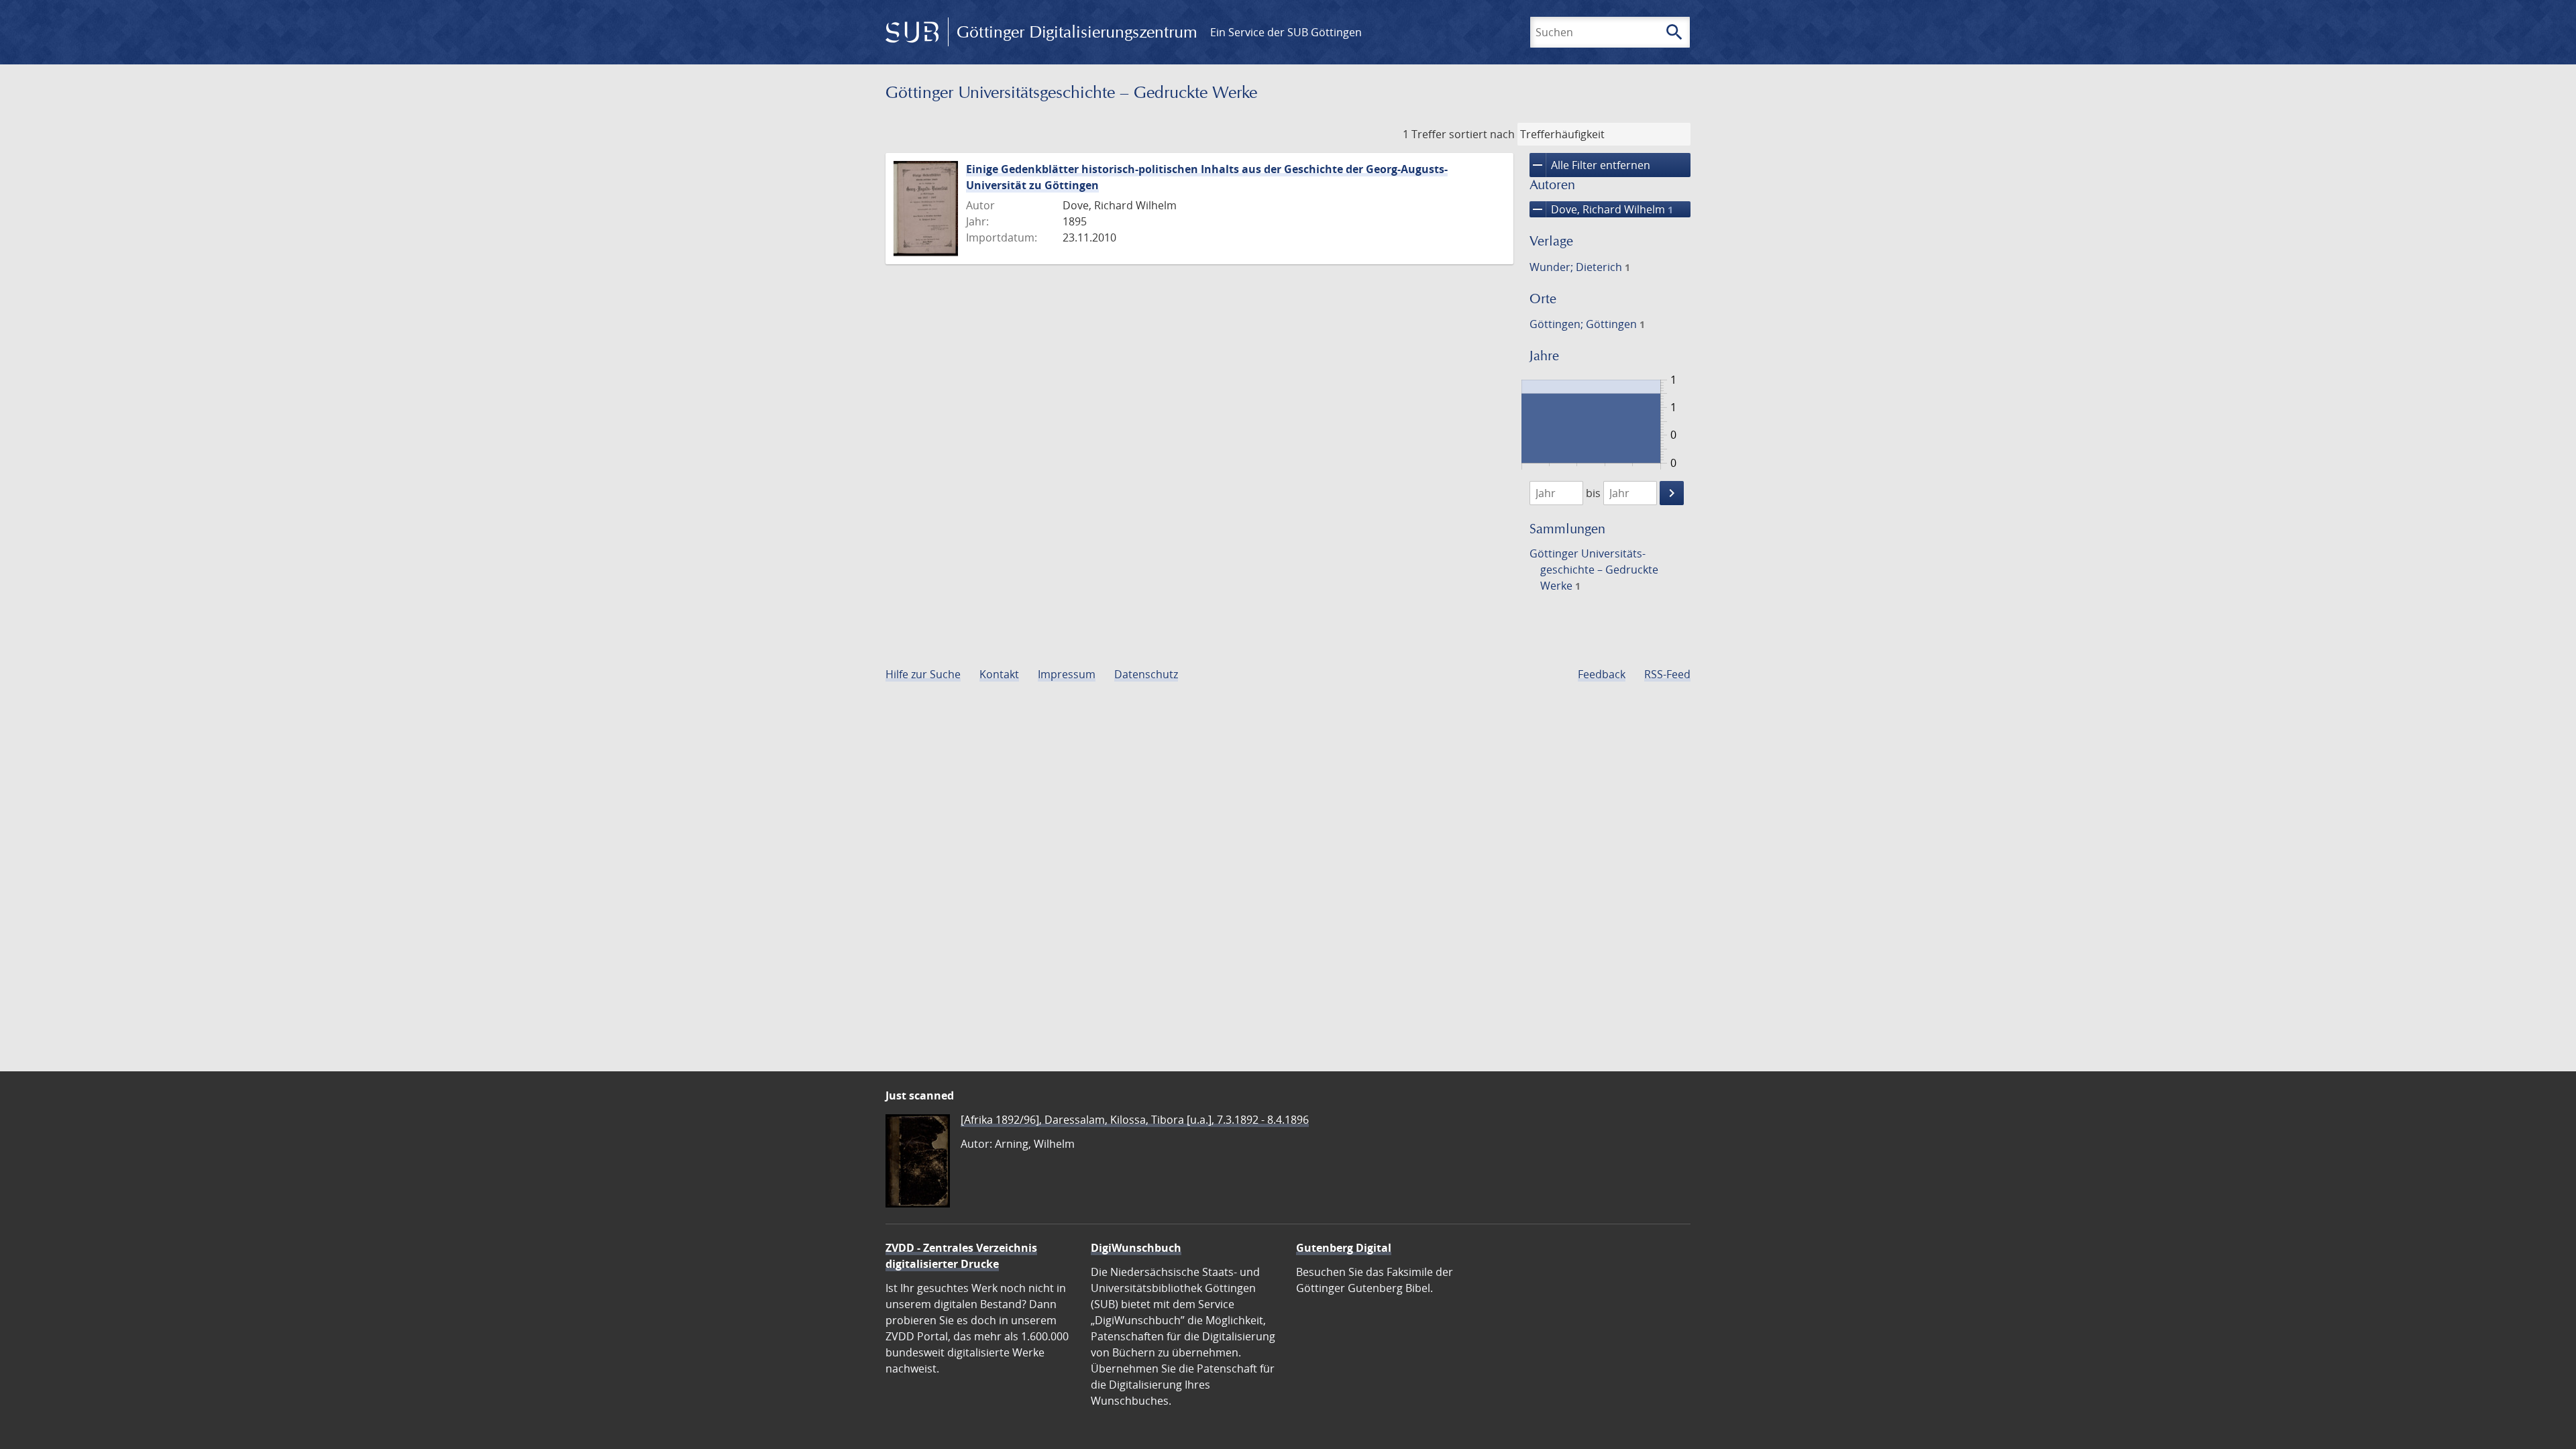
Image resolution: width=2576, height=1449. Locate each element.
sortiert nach (1482, 134)
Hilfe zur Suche (923, 674)
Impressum (1067, 674)
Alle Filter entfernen (1590, 165)
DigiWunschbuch (1136, 1248)
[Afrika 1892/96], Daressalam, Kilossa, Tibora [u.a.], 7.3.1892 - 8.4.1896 (1135, 1120)
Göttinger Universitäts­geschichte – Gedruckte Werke (1594, 570)
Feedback (1602, 674)
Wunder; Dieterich (1580, 267)
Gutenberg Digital (1344, 1248)
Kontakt (999, 674)
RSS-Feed (1667, 674)
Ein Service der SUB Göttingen (1286, 32)
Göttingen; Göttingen (1587, 324)
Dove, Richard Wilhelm (1601, 209)
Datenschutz (1146, 674)
